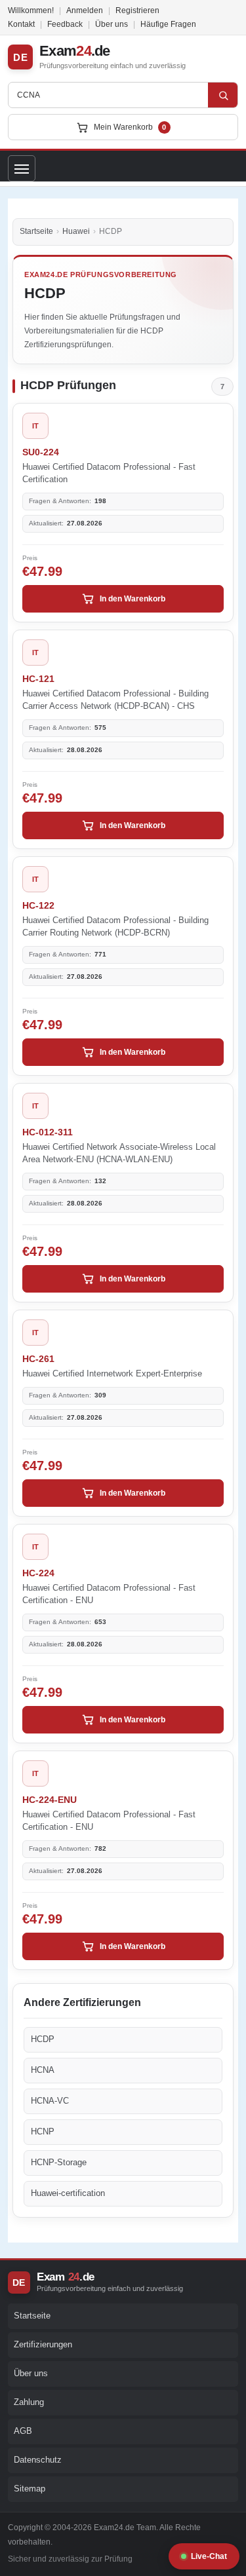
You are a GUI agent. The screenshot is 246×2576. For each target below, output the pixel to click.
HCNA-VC (50, 2101)
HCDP (43, 2039)
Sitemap (30, 2489)
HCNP (43, 2131)
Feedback (65, 24)
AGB (23, 2431)
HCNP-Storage (59, 2162)
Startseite (36, 231)
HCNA (43, 2070)
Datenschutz (38, 2460)
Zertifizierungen (43, 2344)
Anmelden (85, 10)
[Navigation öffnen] (22, 168)
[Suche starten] (223, 95)
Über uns (112, 24)
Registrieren (137, 10)
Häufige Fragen (168, 24)
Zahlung (29, 2402)
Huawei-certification (68, 2193)
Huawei (76, 231)
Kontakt (21, 24)
